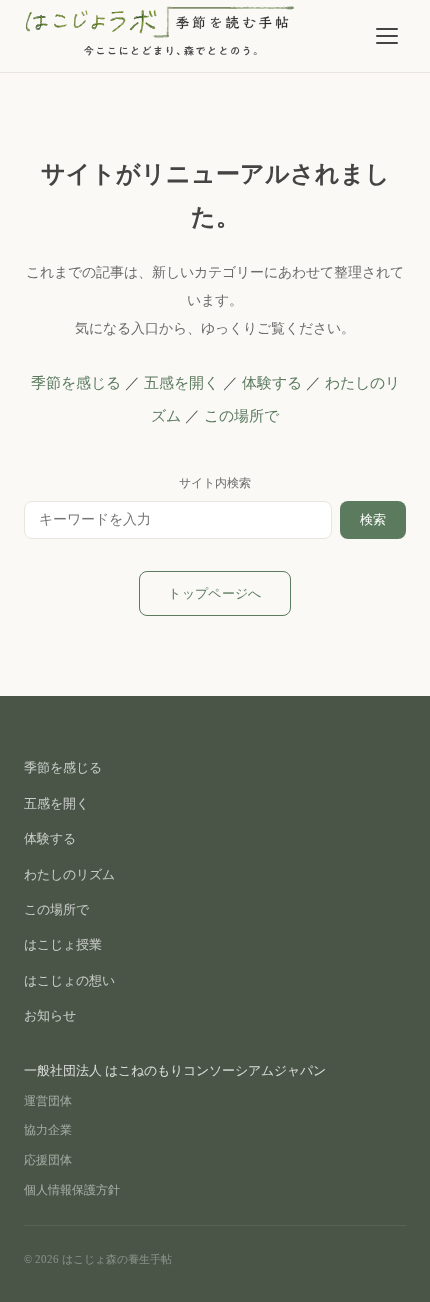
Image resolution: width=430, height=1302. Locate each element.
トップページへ (215, 593)
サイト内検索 (215, 483)
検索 (373, 519)
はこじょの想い (69, 980)
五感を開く (181, 383)
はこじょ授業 (63, 944)
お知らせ (50, 1015)
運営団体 (48, 1101)
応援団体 (48, 1160)
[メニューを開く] (387, 36)
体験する (272, 383)
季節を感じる (76, 383)
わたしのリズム (69, 874)
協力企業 (48, 1130)
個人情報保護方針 (72, 1190)
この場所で (241, 416)
